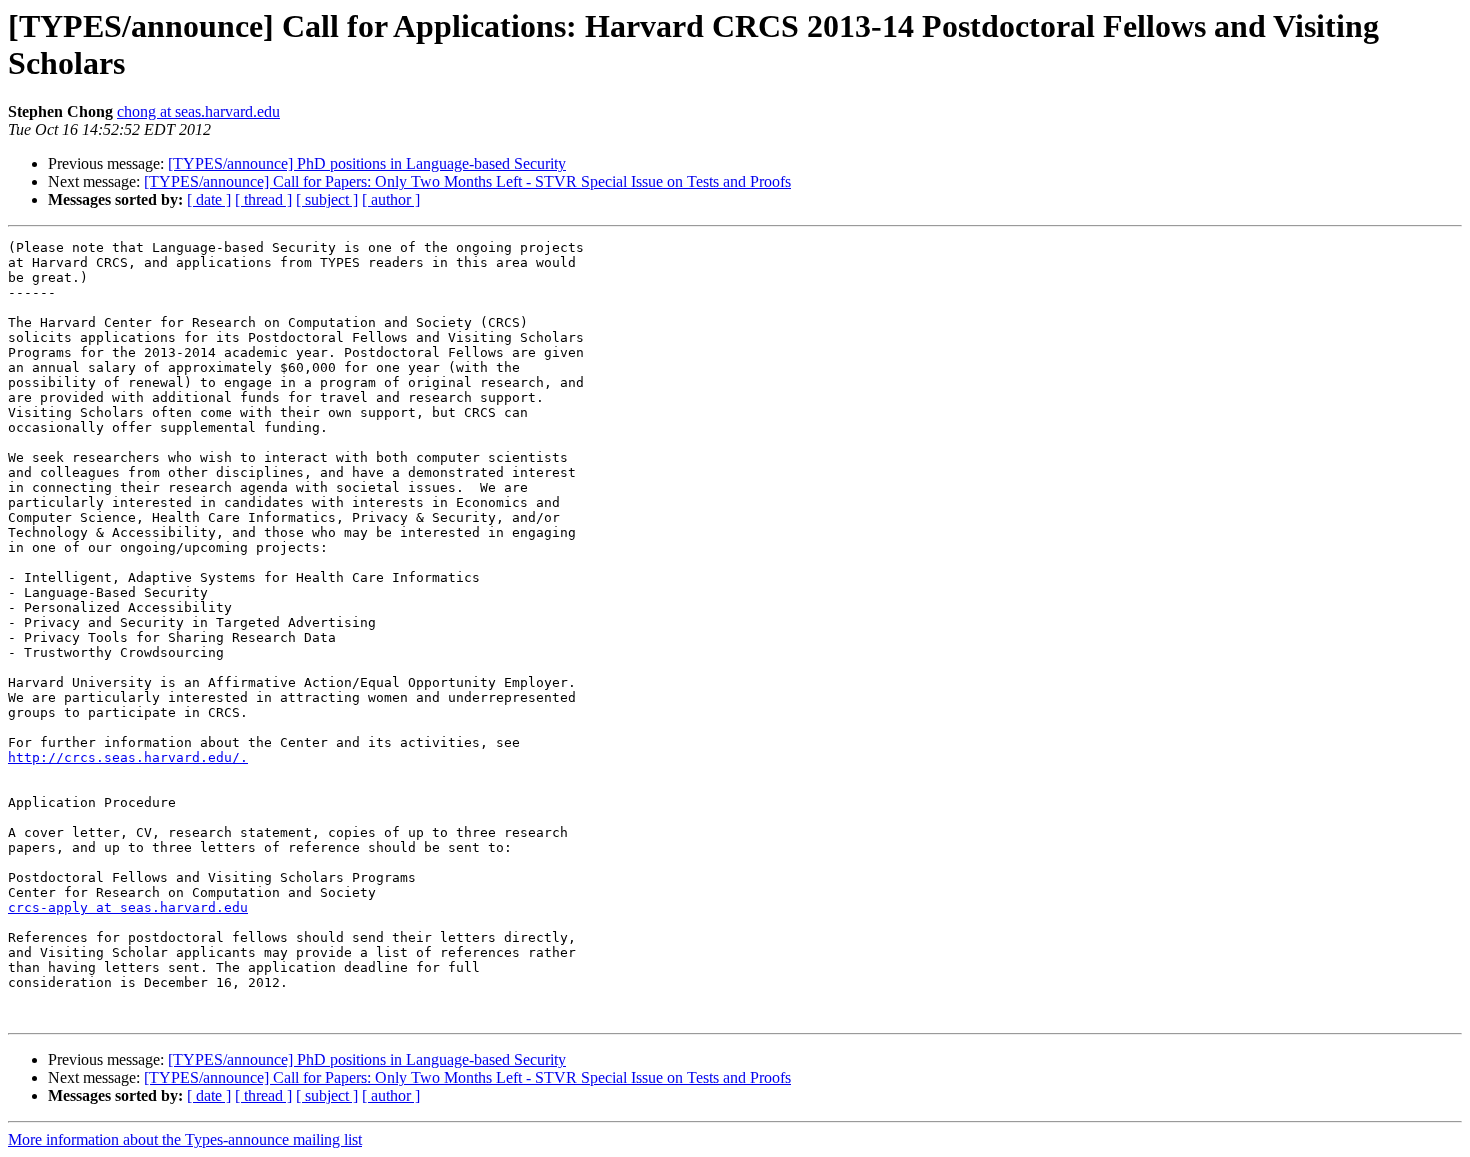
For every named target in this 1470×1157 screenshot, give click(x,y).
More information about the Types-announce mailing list (185, 1139)
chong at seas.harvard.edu (198, 111)
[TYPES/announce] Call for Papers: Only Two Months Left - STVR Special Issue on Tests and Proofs (467, 181)
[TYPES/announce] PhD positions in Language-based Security (367, 163)
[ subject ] (327, 199)
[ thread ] (263, 199)
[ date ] (209, 199)
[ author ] (391, 199)
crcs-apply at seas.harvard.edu (128, 907)
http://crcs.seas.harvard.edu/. (128, 757)
